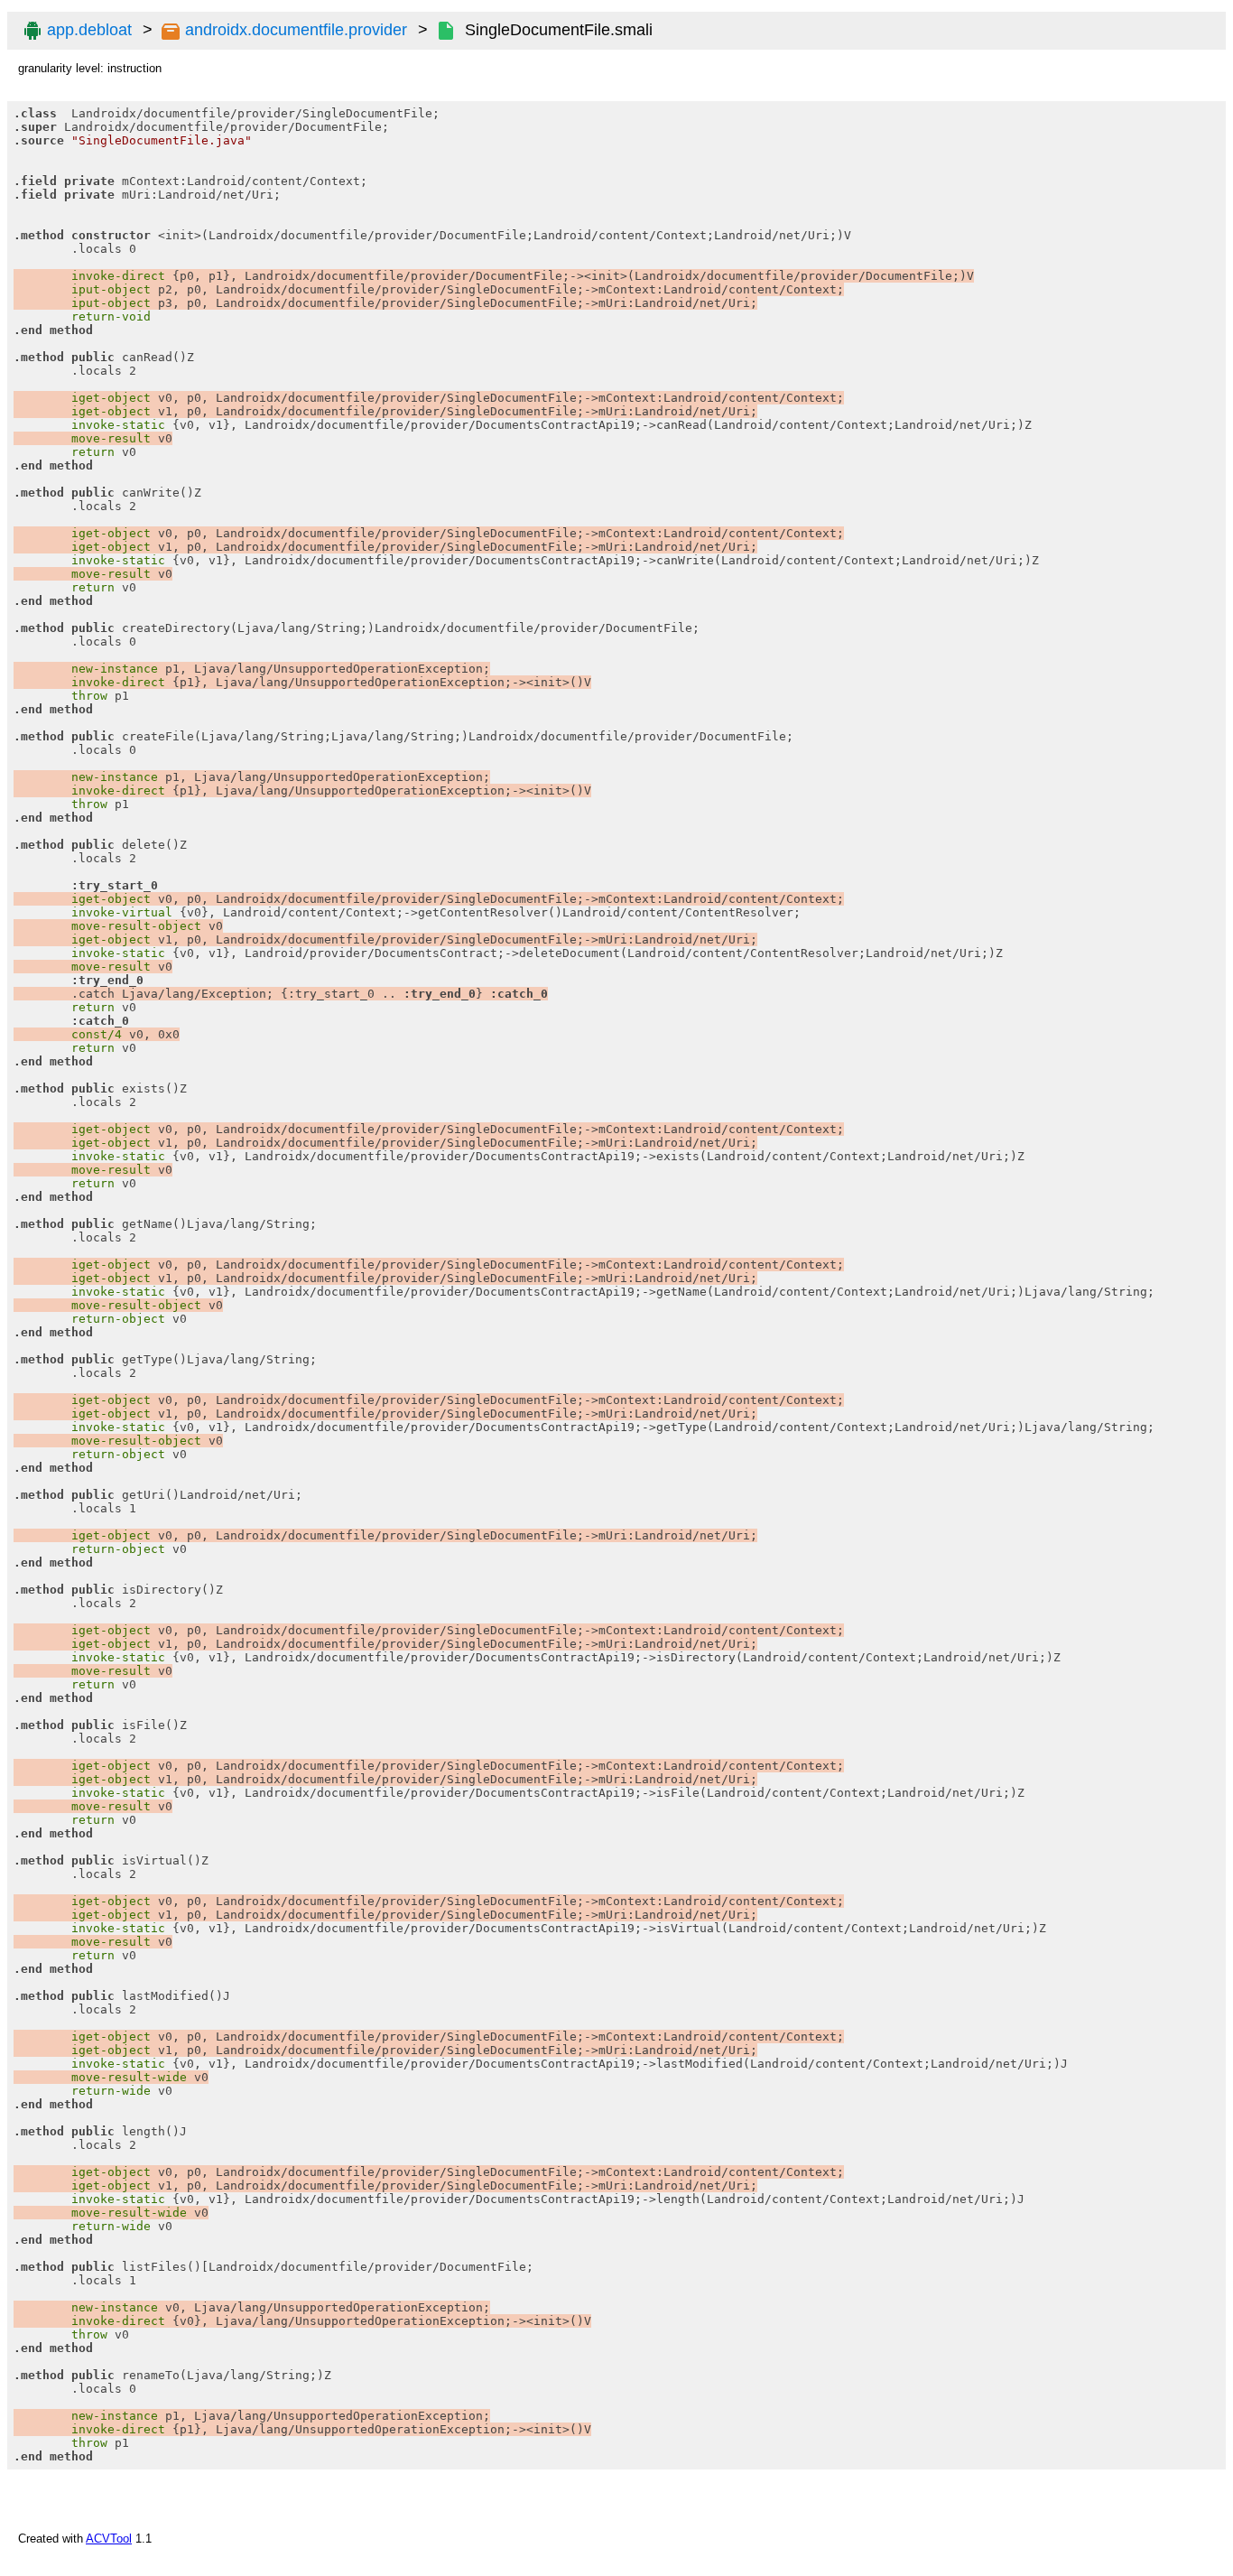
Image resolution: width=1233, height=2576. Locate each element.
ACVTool (109, 2539)
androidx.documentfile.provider (296, 30)
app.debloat (89, 30)
